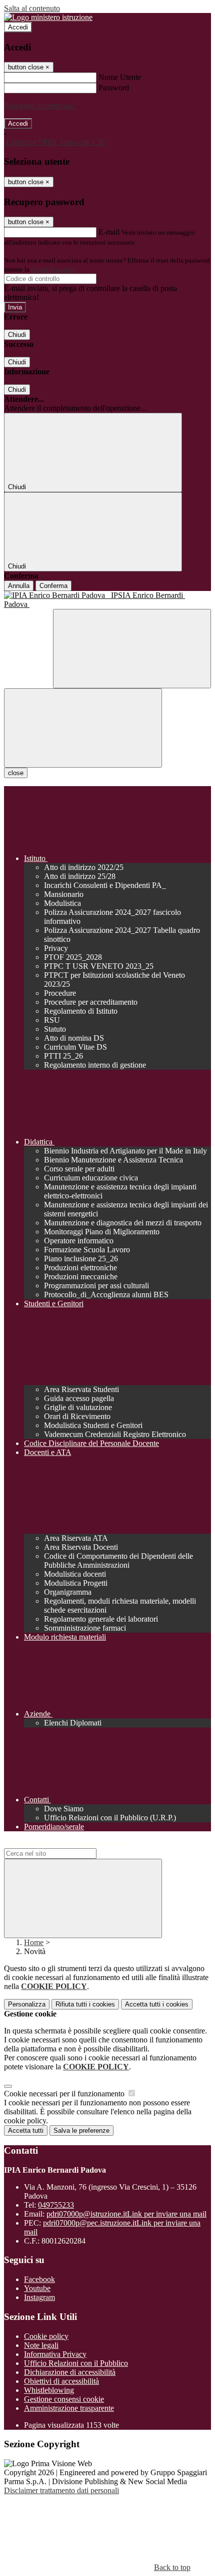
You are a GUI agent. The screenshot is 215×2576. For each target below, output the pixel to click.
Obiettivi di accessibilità (61, 2381)
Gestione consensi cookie (64, 2399)
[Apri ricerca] (132, 649)
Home (34, 1942)
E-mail (109, 232)
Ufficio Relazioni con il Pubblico (76, 2363)
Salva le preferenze (81, 2131)
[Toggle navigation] (83, 728)
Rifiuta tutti (85, 2004)
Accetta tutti (157, 2004)
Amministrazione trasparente (69, 2408)
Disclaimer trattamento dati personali (61, 2490)
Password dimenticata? (40, 106)
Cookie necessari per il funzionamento (65, 2094)
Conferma (53, 586)
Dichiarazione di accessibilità (70, 2372)
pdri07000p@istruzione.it (126, 2214)
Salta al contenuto (32, 8)
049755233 (56, 2205)
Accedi (18, 27)
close (16, 773)
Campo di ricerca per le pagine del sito (64, 1844)
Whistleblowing (49, 2390)
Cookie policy (46, 2336)
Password (114, 88)
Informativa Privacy (55, 2354)
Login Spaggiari (53, 269)
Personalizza (27, 2004)
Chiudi (17, 335)
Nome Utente (120, 77)
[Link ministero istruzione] (48, 17)
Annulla (19, 586)
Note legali (41, 2345)
